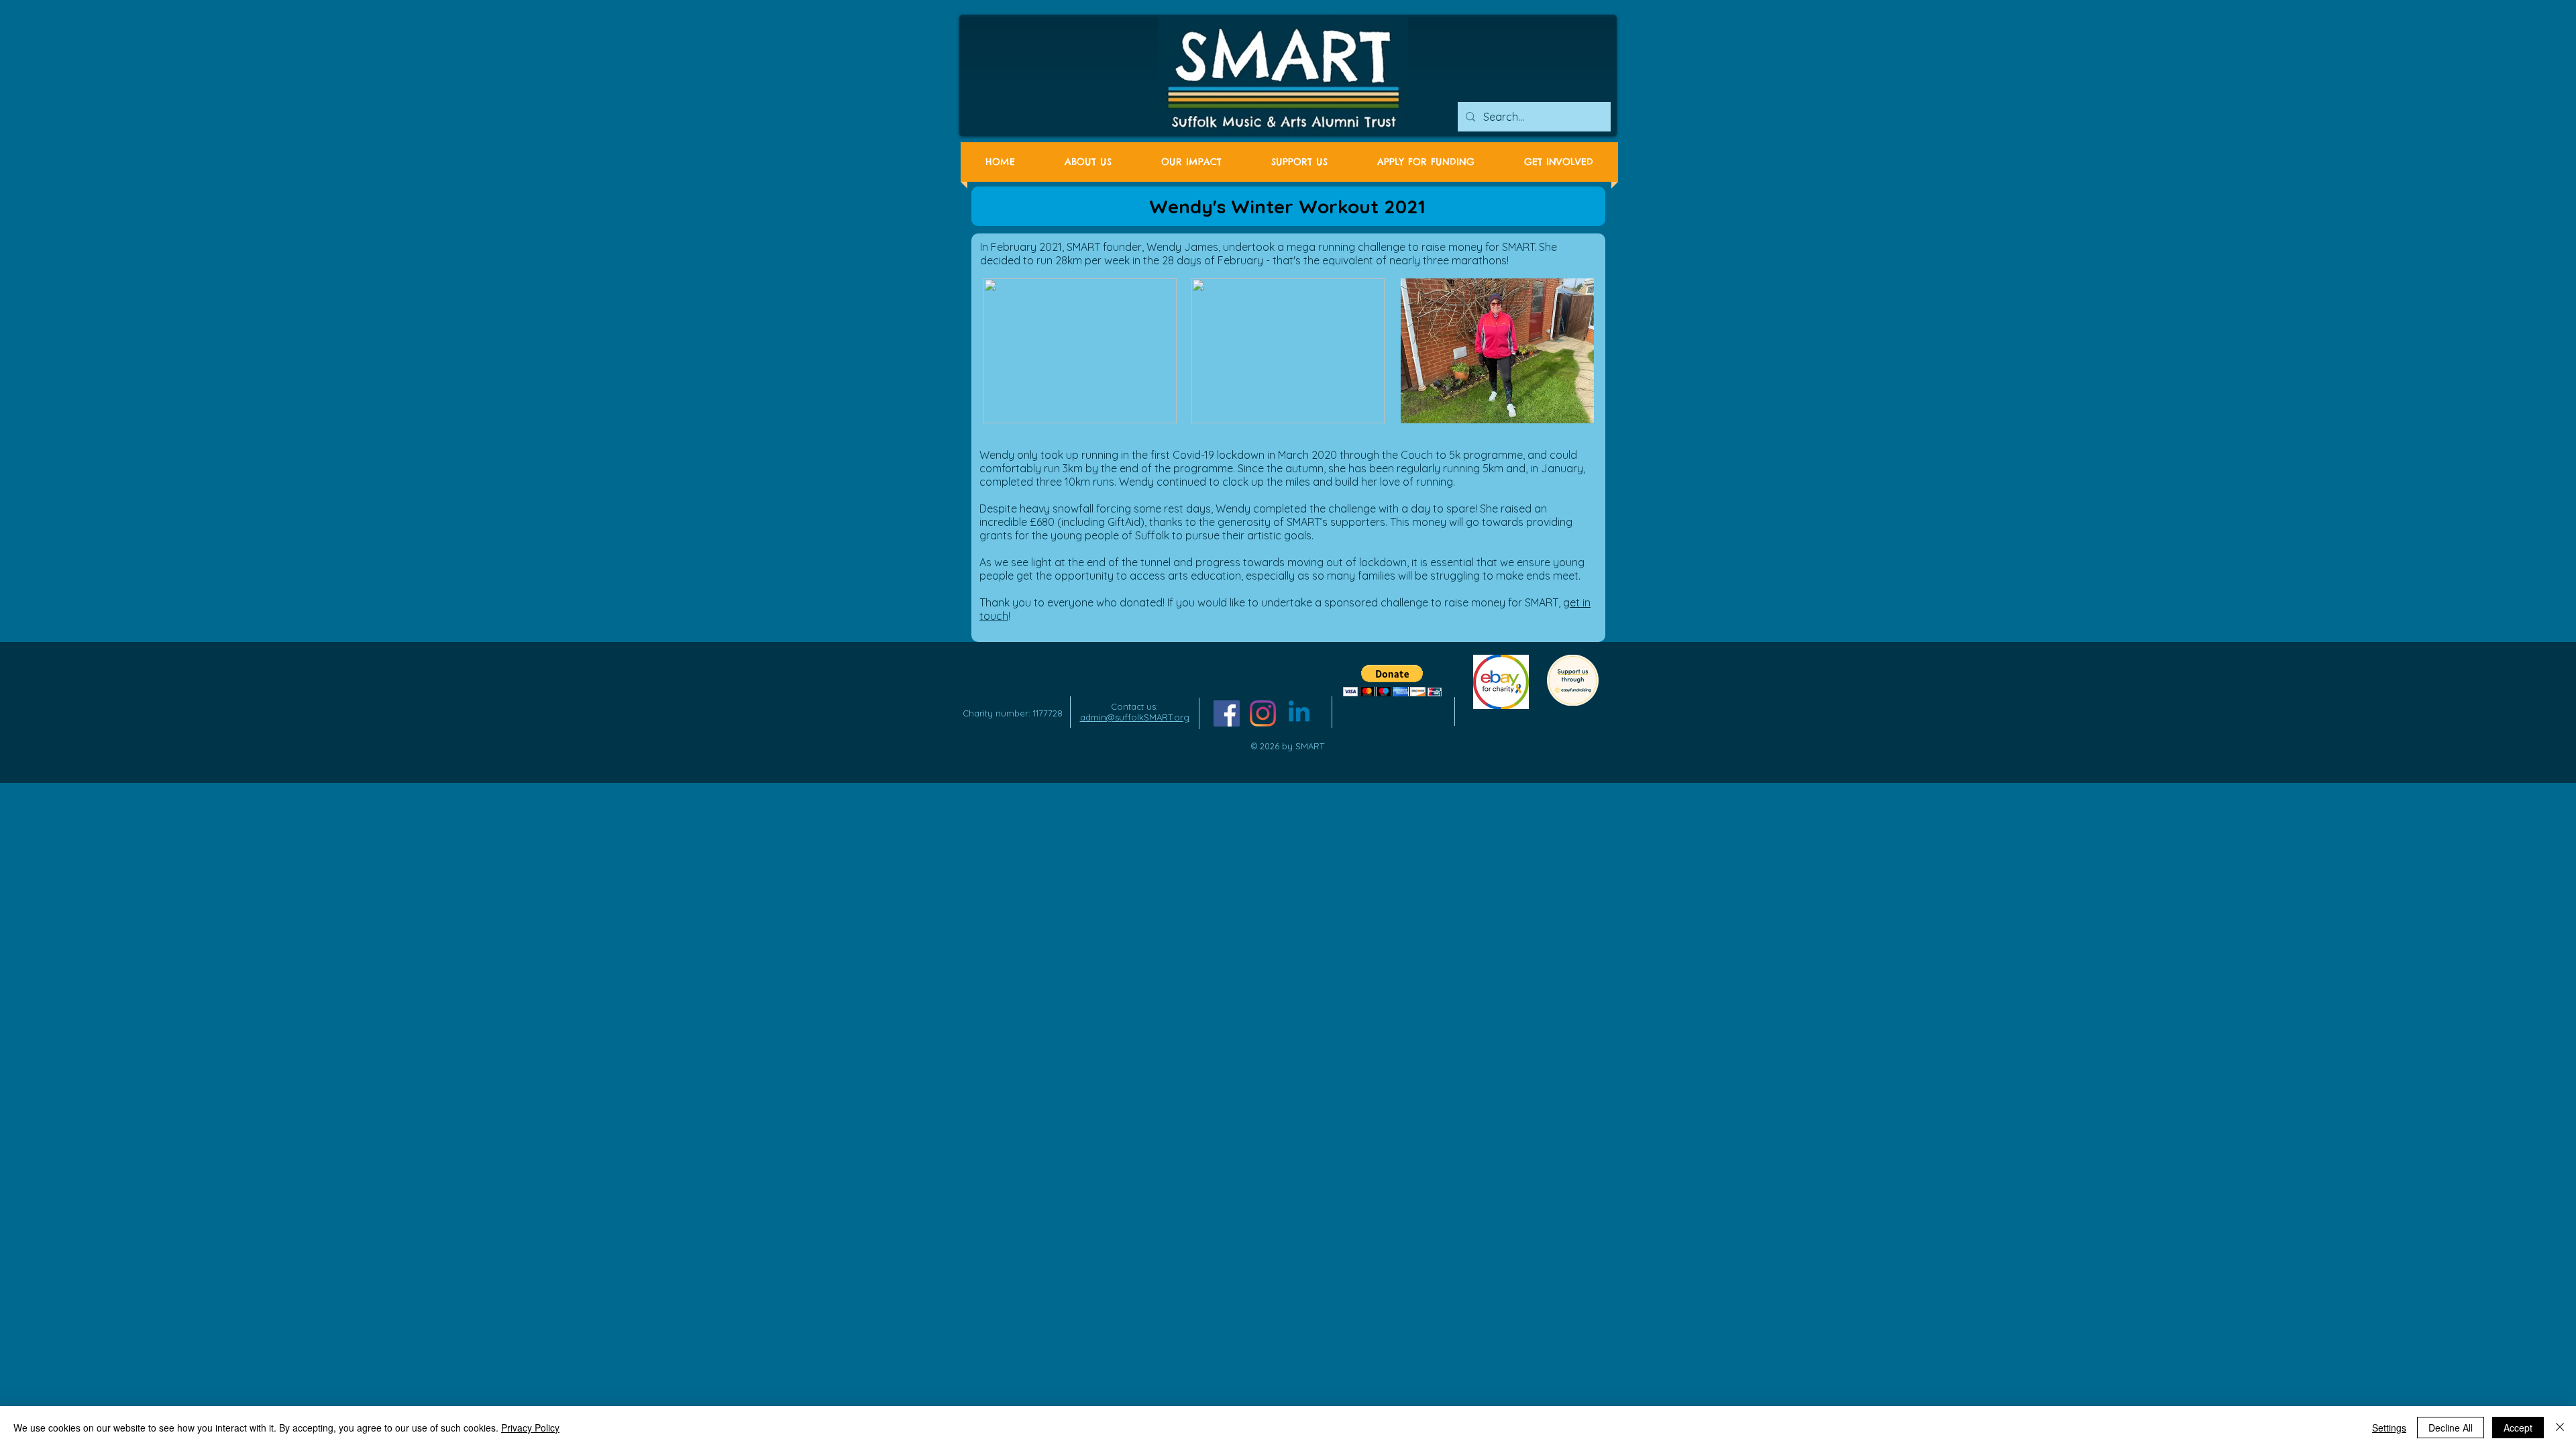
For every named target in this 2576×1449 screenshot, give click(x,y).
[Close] (2560, 1428)
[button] (1392, 681)
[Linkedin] (1299, 713)
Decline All (2451, 1428)
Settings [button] (2389, 1428)
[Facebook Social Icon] (1227, 713)
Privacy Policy (530, 1428)
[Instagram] (1263, 713)
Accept (2518, 1428)
